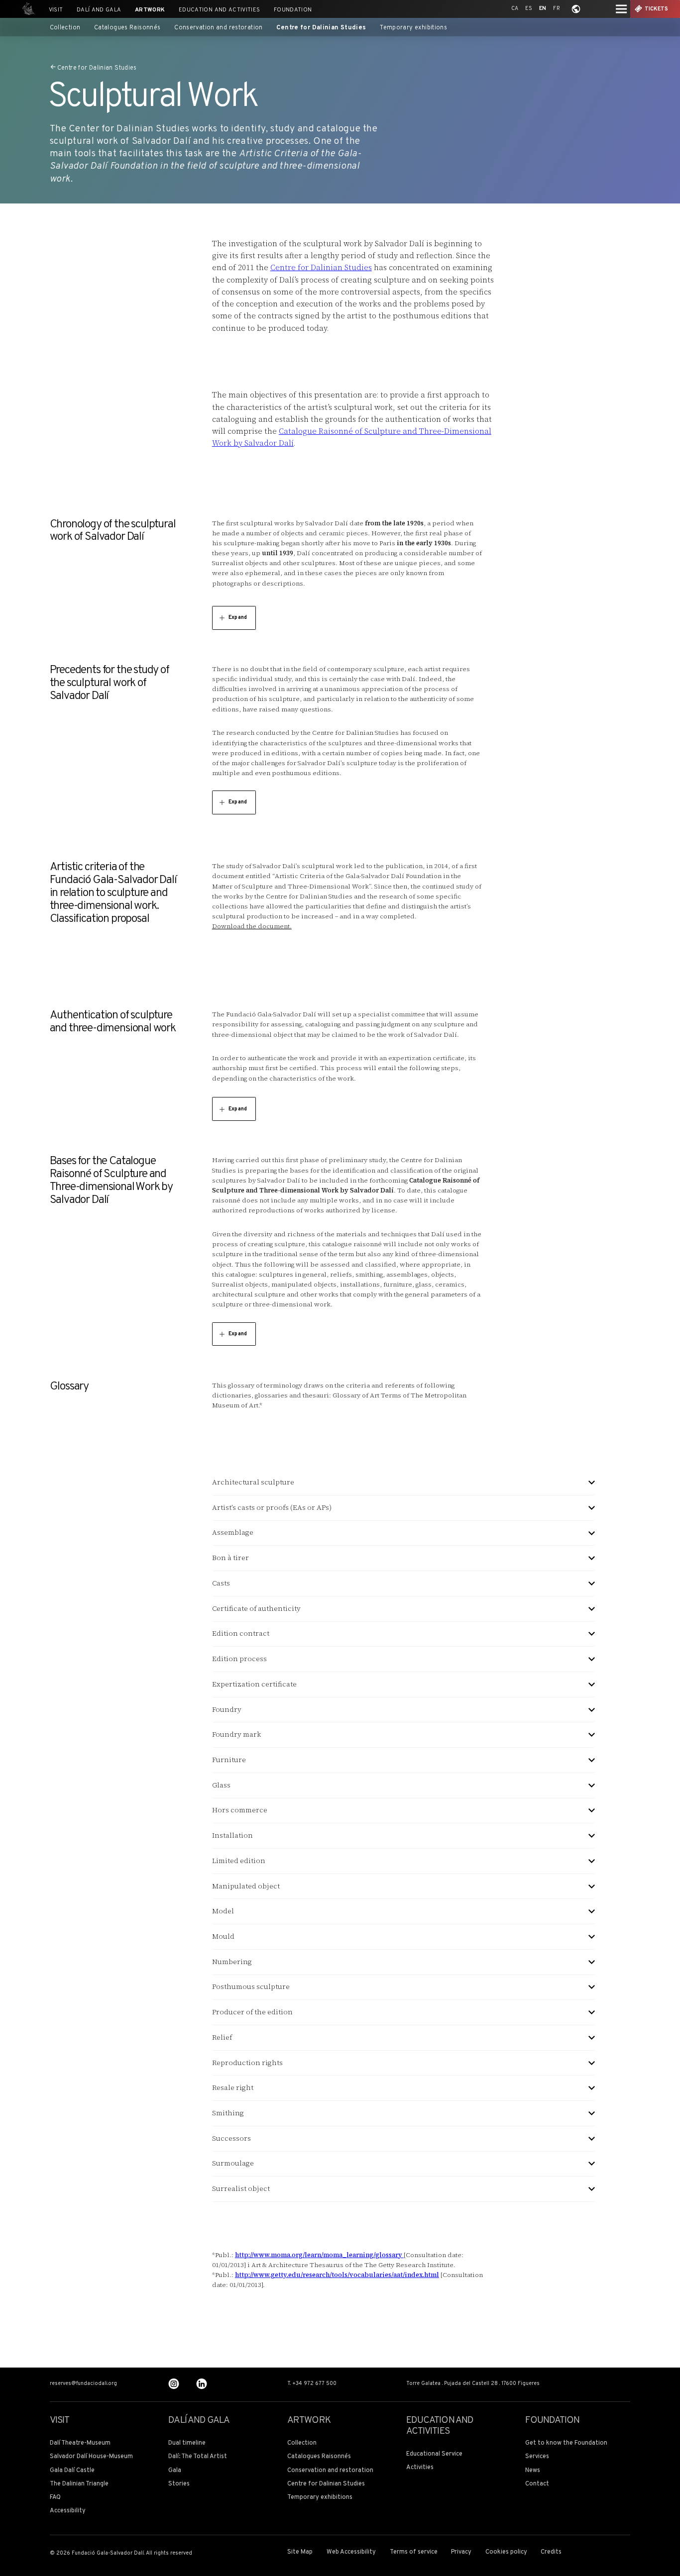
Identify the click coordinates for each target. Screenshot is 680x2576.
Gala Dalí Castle (72, 2471)
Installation (232, 1835)
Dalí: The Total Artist (198, 2457)
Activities (420, 2468)
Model (223, 1911)
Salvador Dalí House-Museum (91, 2457)
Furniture (229, 1760)
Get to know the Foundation (566, 2443)
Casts (221, 1583)
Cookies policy (506, 2552)
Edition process (239, 1659)
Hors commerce (240, 1810)
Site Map (300, 2552)
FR (557, 9)
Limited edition (239, 1861)
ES (529, 9)
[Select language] (576, 9)
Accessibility (68, 2511)
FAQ (55, 2498)
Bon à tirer (230, 1558)
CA (515, 9)
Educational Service (434, 2454)
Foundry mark (236, 1734)
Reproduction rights (247, 2063)
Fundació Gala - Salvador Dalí (26, 9)
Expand (238, 618)
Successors (231, 2138)
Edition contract (241, 1634)
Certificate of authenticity (256, 1609)
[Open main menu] (621, 9)
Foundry (227, 1710)
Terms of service (414, 2552)
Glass (221, 1785)
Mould (223, 1936)
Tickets (657, 9)
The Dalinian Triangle (79, 2484)
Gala (175, 2471)
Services (537, 2457)
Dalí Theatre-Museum (80, 2443)
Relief (222, 2037)
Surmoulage (233, 2163)
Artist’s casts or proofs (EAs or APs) (272, 1508)
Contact (537, 2484)
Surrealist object (241, 2189)
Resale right (233, 2088)
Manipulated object (246, 1886)
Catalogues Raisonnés (127, 28)
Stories (179, 2484)
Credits (551, 2552)
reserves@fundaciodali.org (83, 2384)
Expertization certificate (254, 1684)
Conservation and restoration (219, 28)
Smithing (228, 2113)
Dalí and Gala (99, 10)
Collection (65, 28)
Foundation (293, 10)
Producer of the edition (252, 2012)
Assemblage (233, 1533)
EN (543, 9)
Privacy (461, 2552)
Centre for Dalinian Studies (321, 28)
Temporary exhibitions (413, 28)
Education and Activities (219, 10)
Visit (56, 10)
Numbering (232, 1962)
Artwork (150, 10)
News (533, 2471)
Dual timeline (187, 2443)
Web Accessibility (351, 2552)
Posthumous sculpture (251, 1987)
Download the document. (252, 926)
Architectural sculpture (253, 1482)
